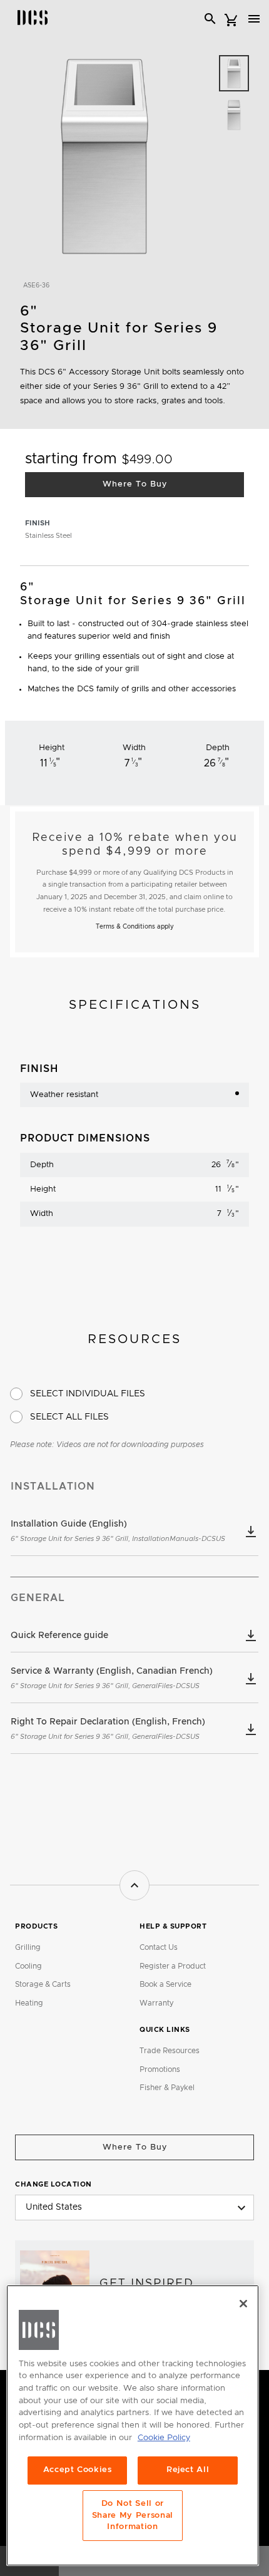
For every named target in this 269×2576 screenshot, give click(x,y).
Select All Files (69, 1417)
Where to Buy (135, 484)
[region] (133, 2426)
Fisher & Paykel (167, 2088)
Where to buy (135, 2147)
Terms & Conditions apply (135, 927)
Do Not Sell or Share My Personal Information (133, 2515)
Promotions (160, 2069)
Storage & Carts (43, 1984)
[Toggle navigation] (254, 19)
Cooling (28, 1966)
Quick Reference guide (59, 1636)
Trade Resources (170, 2051)
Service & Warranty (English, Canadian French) (112, 1678)
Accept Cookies (78, 2470)
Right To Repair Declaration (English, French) (108, 1729)
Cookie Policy (164, 2438)
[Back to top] (134, 1885)
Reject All (188, 2470)
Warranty (156, 2003)
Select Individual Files (88, 1394)
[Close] (243, 2304)
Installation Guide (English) (118, 1531)
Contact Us (159, 1947)
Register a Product (173, 1966)
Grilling (28, 1947)
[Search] (210, 19)
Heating (29, 2003)
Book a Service (165, 1984)
